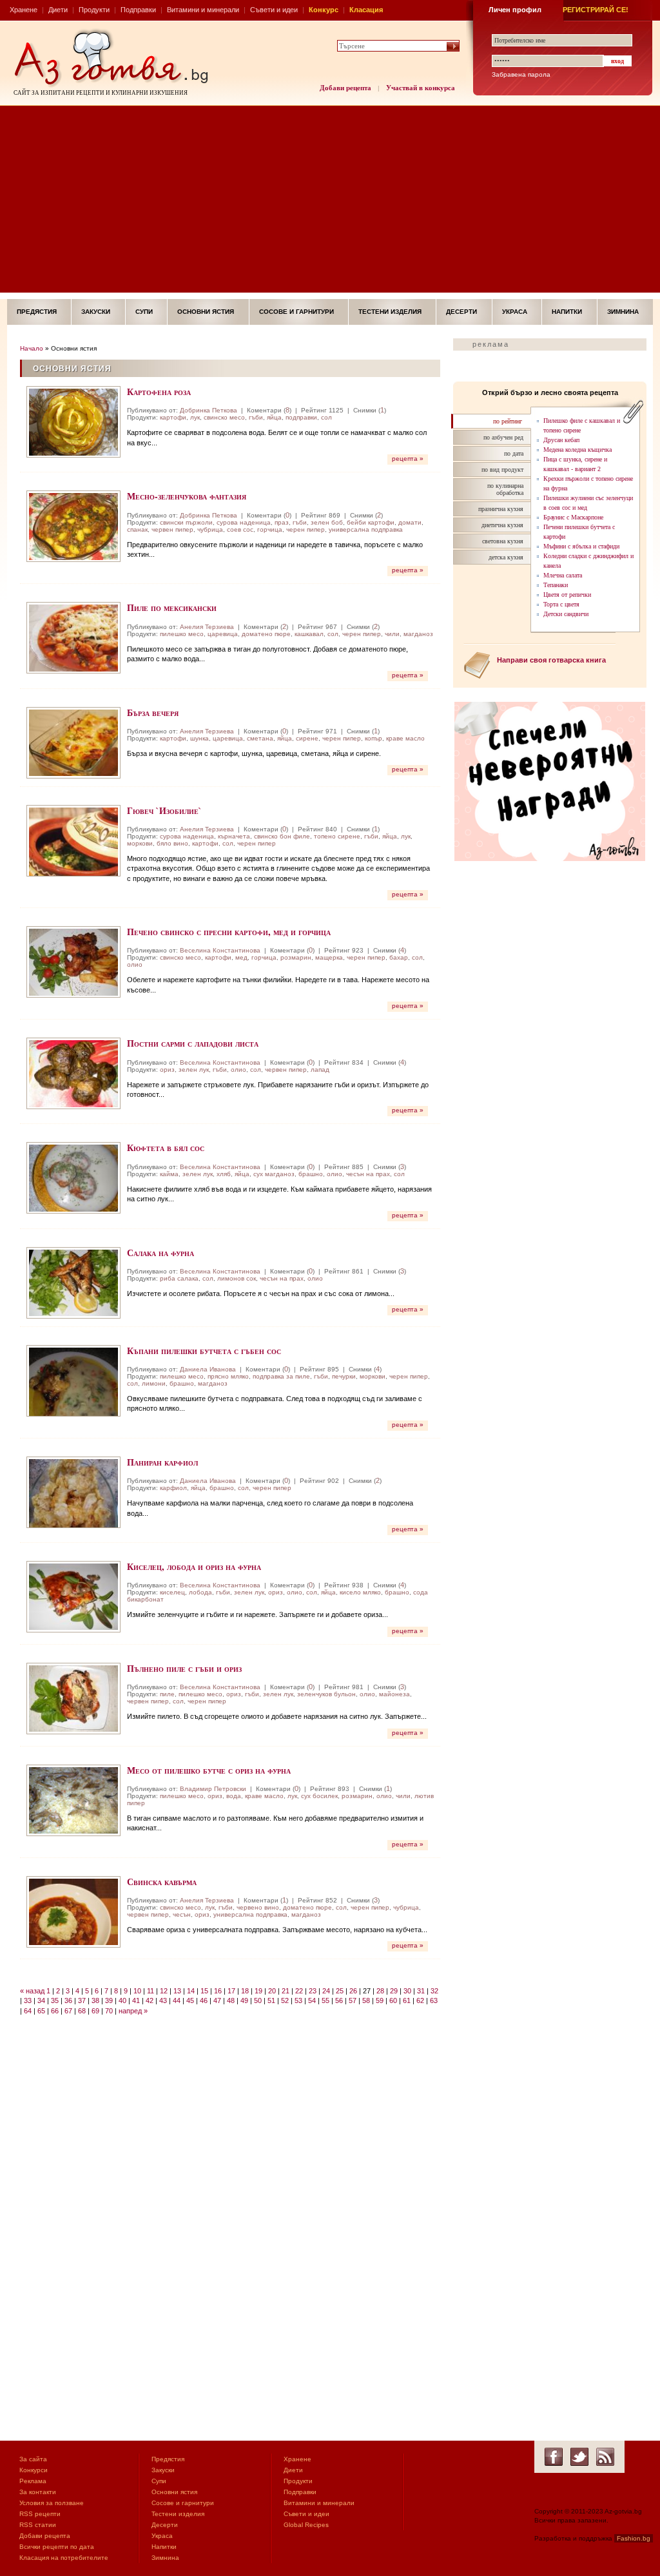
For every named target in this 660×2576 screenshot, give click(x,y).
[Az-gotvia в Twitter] (579, 2457)
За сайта (33, 2459)
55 (325, 2000)
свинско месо (224, 417)
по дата (514, 453)
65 (41, 2011)
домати (410, 522)
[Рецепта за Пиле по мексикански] (73, 638)
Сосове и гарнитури (296, 312)
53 (298, 2000)
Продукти (94, 10)
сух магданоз (274, 1174)
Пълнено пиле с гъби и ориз (184, 1668)
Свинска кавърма (162, 1882)
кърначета (234, 836)
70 (109, 2011)
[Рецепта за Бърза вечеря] (73, 743)
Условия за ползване (52, 2503)
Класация (366, 10)
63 (434, 2000)
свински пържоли (186, 522)
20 (272, 1991)
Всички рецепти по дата (57, 2547)
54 (312, 2000)
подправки (301, 417)
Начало (32, 348)
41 (136, 2000)
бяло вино (172, 843)
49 (244, 2000)
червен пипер (172, 529)
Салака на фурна (160, 1253)
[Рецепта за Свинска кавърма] (73, 1912)
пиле (167, 1694)
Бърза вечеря (153, 712)
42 (150, 2000)
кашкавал (309, 634)
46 (204, 2000)
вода (234, 1796)
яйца (274, 417)
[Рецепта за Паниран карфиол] (73, 1492)
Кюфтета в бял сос (166, 1148)
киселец (172, 1592)
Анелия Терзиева (207, 627)
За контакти (38, 2492)
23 (313, 1991)
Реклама (33, 2481)
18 (245, 1991)
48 (231, 2000)
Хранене (24, 10)
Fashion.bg (634, 2538)
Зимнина (623, 312)
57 (353, 2000)
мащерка (329, 957)
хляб (224, 1174)
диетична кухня (502, 525)
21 (286, 1991)
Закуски (96, 312)
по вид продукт (502, 470)
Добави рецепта (345, 88)
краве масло (405, 738)
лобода (200, 1592)
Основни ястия (206, 312)
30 (407, 1991)
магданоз (418, 634)
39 (109, 2000)
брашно (311, 1174)
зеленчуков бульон (326, 1694)
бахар (399, 957)
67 (68, 2011)
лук (195, 417)
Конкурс (324, 10)
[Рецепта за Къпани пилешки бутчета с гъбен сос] (73, 1381)
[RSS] (605, 2457)
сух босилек (319, 1796)
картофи (173, 417)
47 (217, 2000)
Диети (58, 10)
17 (231, 1991)
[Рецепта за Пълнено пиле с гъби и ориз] (73, 1699)
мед (241, 957)
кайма (169, 1174)
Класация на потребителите (64, 2558)
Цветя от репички (567, 595)
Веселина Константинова (220, 950)
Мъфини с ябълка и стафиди (581, 546)
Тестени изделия (390, 312)
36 (68, 2000)
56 (339, 2000)
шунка (199, 738)
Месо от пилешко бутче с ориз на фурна (209, 1770)
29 (394, 1991)
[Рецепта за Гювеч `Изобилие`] (73, 841)
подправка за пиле (281, 1376)
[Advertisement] (330, 202)
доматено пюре (266, 634)
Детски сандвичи (566, 614)
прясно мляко (228, 1376)
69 (95, 2011)
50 (258, 2000)
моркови (140, 843)
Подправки (138, 10)
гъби (256, 417)
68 (82, 2011)
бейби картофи (371, 522)
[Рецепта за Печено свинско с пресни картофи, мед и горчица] (73, 962)
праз (282, 522)
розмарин (296, 957)
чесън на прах (368, 1174)
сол (326, 417)
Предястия (37, 312)
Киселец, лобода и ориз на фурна (194, 1566)
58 (366, 2000)
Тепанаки (556, 585)
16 (218, 1991)
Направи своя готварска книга (551, 660)
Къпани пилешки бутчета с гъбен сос (204, 1351)
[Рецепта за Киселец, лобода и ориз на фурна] (73, 1597)
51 (271, 2000)
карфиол (173, 1488)
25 (340, 1991)
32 (434, 1991)
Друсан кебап (561, 440)
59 (380, 2000)
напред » (133, 2011)
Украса (515, 312)
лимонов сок (237, 1278)
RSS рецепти (40, 2514)
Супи (144, 312)
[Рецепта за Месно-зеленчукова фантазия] (73, 526)
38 (95, 2000)
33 (28, 2000)
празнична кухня (501, 509)
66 (55, 2011)
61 (407, 2000)
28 (380, 1991)
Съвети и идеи (274, 10)
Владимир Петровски (213, 1789)
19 (258, 1991)
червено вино (258, 1907)
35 (55, 2000)
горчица (270, 529)
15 (204, 1991)
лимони (154, 1383)
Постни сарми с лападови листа (193, 1043)
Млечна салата (563, 575)
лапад (320, 1070)
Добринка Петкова (209, 410)
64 (28, 2011)
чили (392, 634)
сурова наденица (244, 522)
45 (190, 2000)
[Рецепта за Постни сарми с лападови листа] (73, 1073)
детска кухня (506, 557)
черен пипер (306, 529)
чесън (182, 1914)
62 (420, 2000)
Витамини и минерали (203, 10)
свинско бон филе (282, 836)
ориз (167, 1070)
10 (137, 1991)
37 (82, 2000)
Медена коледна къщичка (577, 450)
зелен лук (194, 1070)
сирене (307, 738)
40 (122, 2000)
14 (191, 1991)
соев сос (240, 529)
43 (163, 2000)
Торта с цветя (561, 604)
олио (135, 964)
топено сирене (337, 836)
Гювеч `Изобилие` (164, 810)
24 (326, 1991)
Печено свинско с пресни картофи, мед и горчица (229, 932)
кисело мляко (360, 1592)
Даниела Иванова (208, 1369)
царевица (223, 634)
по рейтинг (508, 421)
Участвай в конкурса (421, 88)
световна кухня (503, 541)
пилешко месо (182, 634)
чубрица (210, 529)
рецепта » (408, 459)
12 (164, 1991)
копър (374, 738)
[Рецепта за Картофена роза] (73, 422)
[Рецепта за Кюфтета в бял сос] (73, 1178)
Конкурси (34, 2470)
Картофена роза (159, 392)
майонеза (394, 1694)
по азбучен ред (503, 437)
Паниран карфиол (162, 1462)
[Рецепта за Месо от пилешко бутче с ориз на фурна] (73, 1800)
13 (177, 1991)
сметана (260, 738)
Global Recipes (306, 2525)
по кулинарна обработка (505, 489)
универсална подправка (366, 529)
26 (353, 1991)
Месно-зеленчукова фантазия (187, 496)
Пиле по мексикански (172, 607)
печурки (344, 1376)
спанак (137, 529)
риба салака (179, 1278)
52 (285, 2000)
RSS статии (38, 2525)
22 (299, 1991)
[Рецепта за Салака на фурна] (73, 1283)
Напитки (567, 312)
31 (421, 1991)
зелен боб (327, 522)
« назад (32, 1991)
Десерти (461, 312)
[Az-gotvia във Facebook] (554, 2457)
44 (177, 2000)
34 (41, 2000)
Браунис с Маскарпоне (573, 517)
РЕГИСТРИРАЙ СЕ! (596, 10)
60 (393, 2000)
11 (150, 1991)
